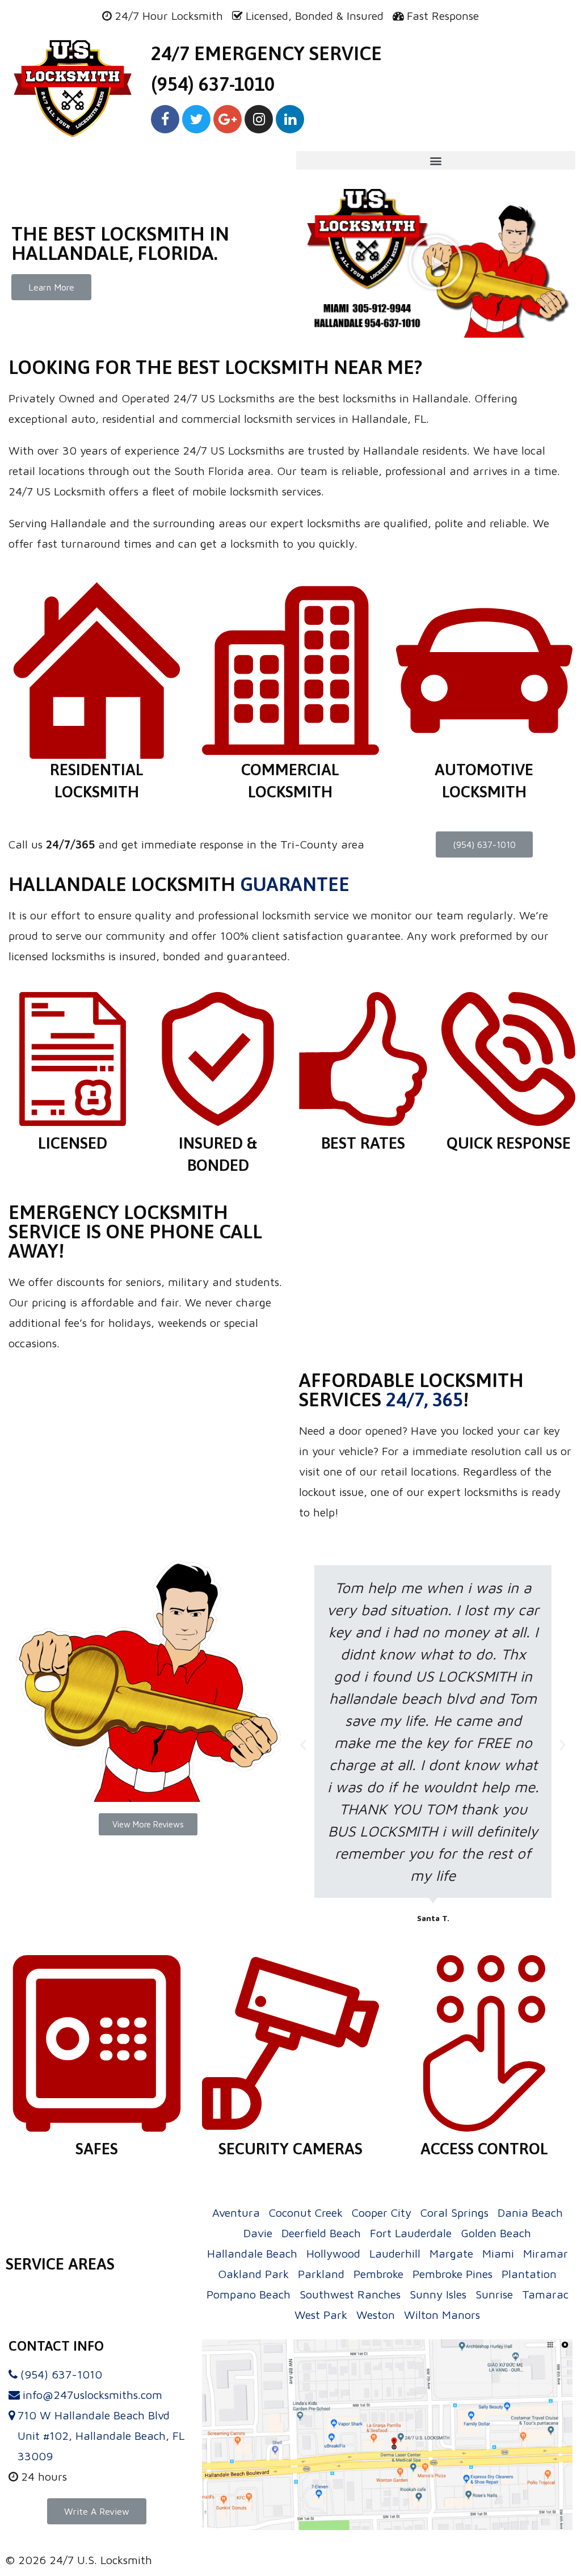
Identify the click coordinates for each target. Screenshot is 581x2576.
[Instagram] (259, 119)
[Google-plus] (228, 119)
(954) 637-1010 (213, 84)
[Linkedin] (290, 119)
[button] (51, 287)
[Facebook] (165, 119)
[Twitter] (196, 119)
